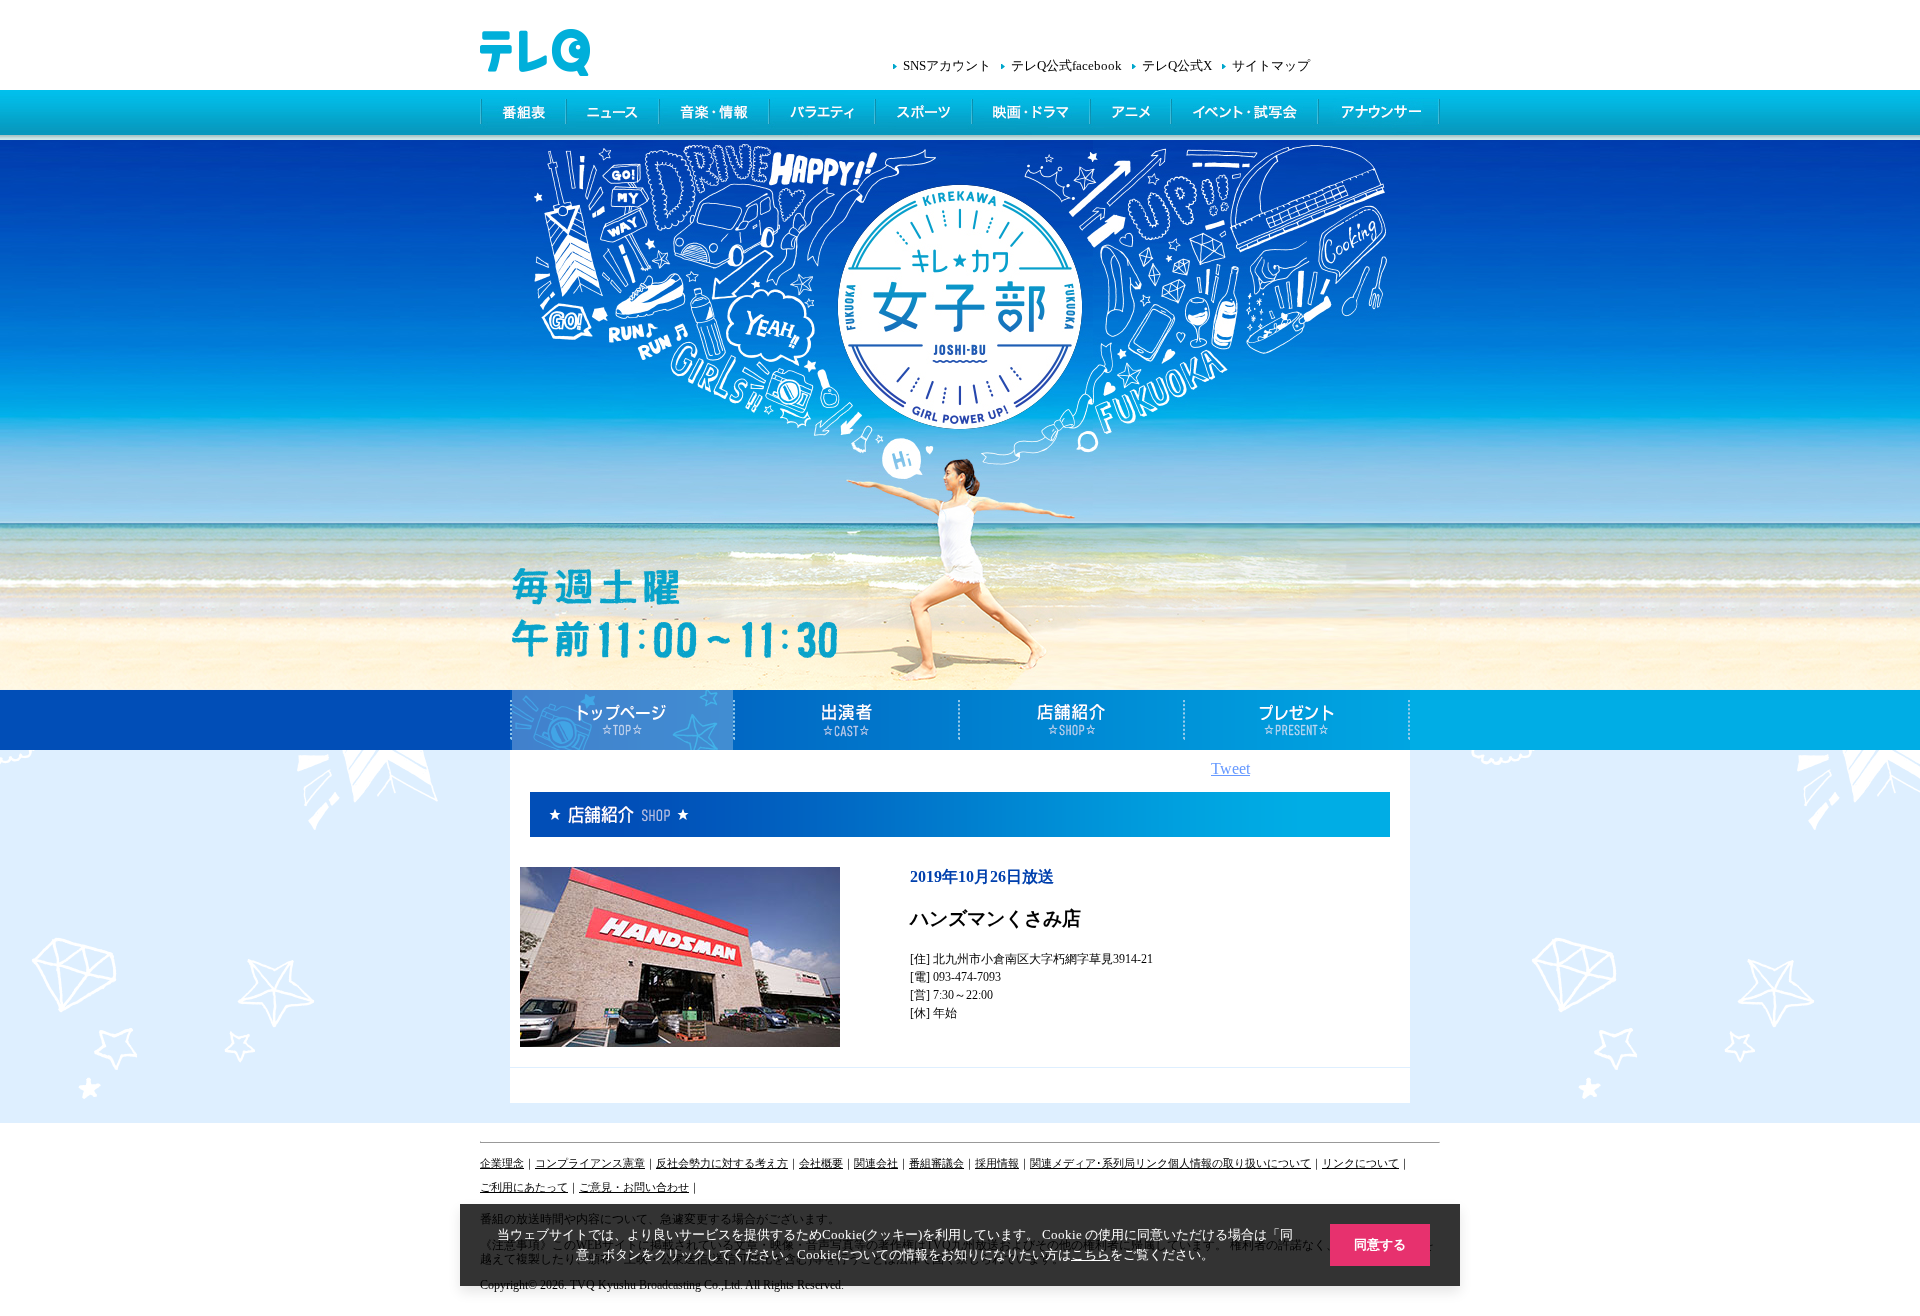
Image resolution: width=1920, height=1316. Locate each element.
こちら (1090, 1254)
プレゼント (1297, 720)
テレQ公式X (1177, 66)
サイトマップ (1271, 66)
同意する (1380, 1244)
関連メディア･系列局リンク (1099, 1163)
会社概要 (821, 1163)
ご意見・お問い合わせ (634, 1187)
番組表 (524, 115)
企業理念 (502, 1163)
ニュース (614, 115)
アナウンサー (1380, 115)
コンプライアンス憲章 (590, 1163)
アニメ (1132, 115)
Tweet (1230, 768)
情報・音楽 (716, 115)
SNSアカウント (947, 66)
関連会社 (876, 1163)
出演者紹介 (847, 720)
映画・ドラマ (1033, 115)
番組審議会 (936, 1163)
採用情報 (997, 1163)
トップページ (622, 720)
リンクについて (1360, 1163)
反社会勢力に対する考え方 (722, 1163)
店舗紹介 (1072, 720)
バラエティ (824, 115)
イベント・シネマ (1246, 115)
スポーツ (925, 115)
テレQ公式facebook (1066, 66)
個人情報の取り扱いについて (1239, 1163)
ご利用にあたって (524, 1187)
